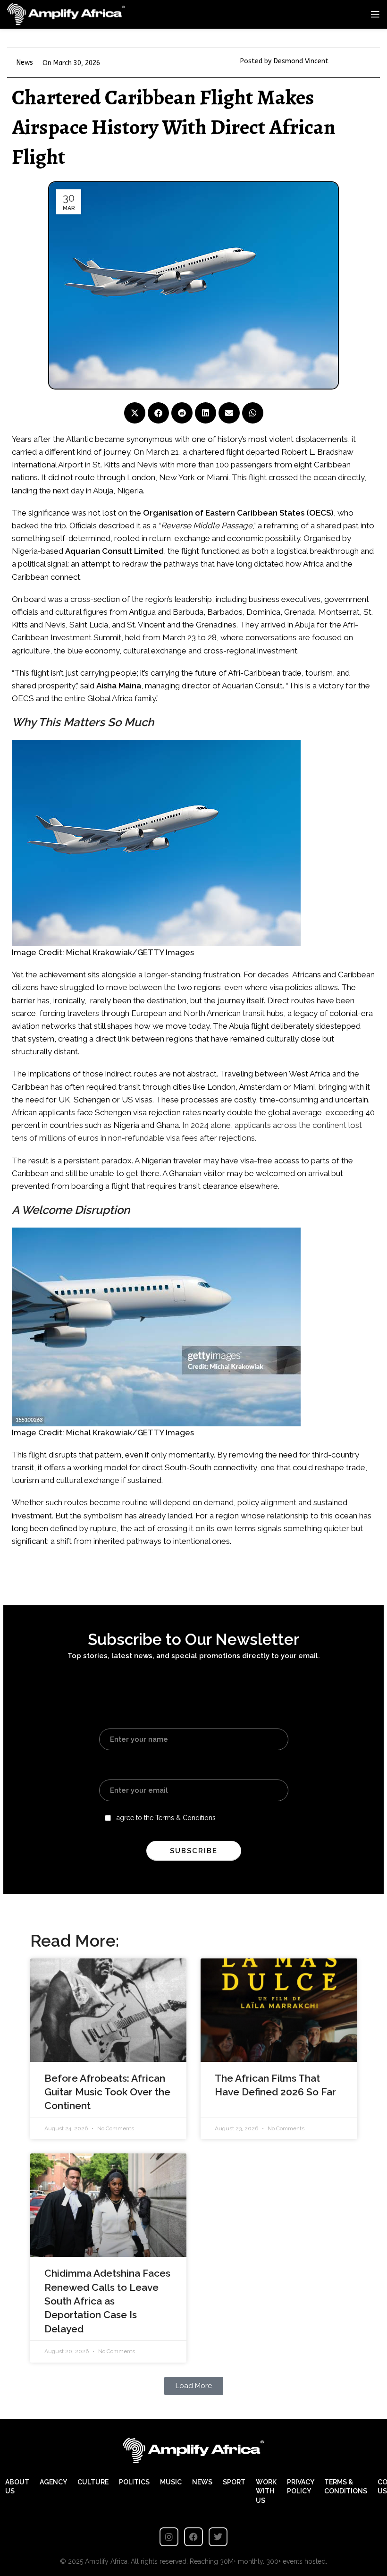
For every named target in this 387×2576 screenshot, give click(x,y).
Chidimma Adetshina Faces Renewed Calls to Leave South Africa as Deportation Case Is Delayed (107, 2301)
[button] (135, 413)
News (25, 63)
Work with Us (266, 2491)
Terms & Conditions (346, 2487)
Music (171, 2482)
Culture (93, 2482)
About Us (17, 2487)
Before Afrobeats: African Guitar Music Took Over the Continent (107, 2092)
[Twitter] (218, 2537)
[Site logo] (66, 14)
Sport (234, 2482)
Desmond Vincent (301, 61)
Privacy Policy (300, 2487)
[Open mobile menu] (375, 14)
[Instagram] (169, 2537)
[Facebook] (193, 2537)
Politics (134, 2482)
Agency (53, 2482)
